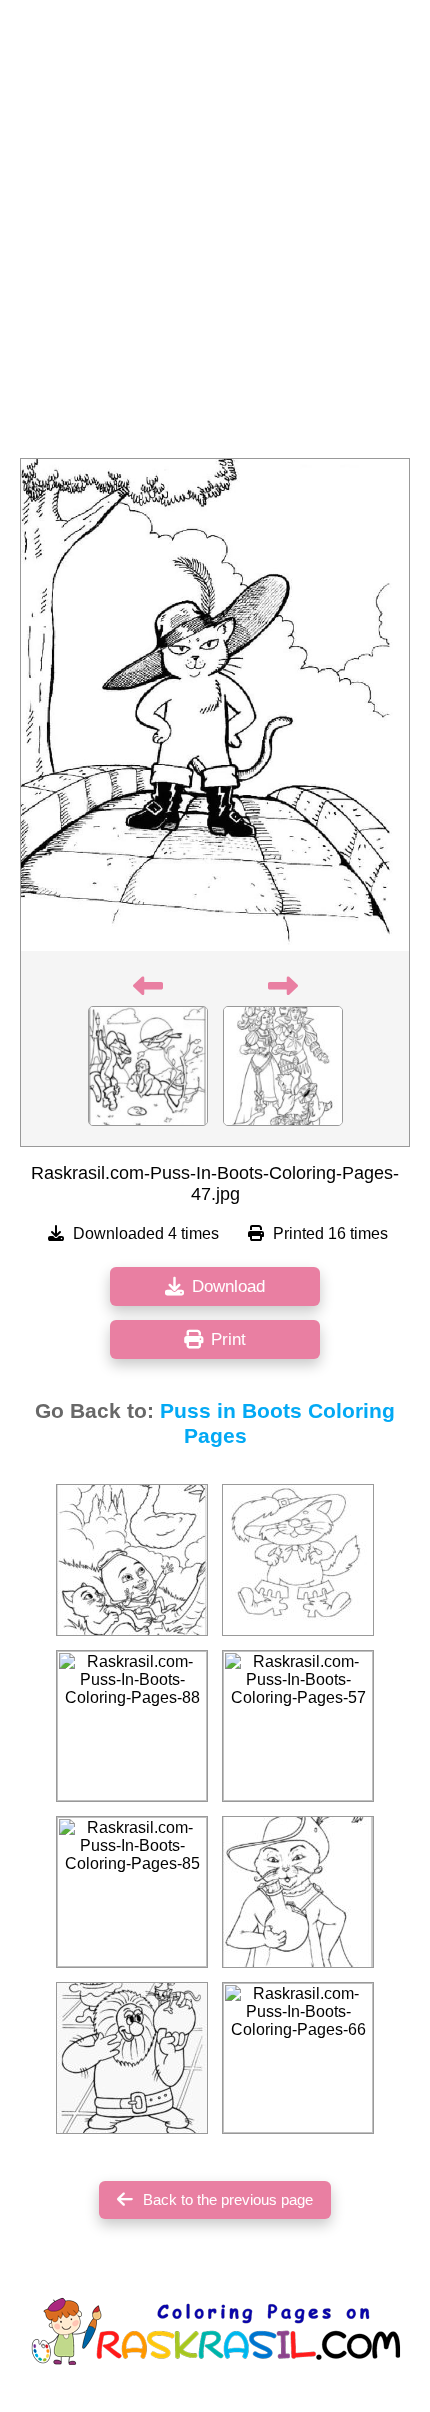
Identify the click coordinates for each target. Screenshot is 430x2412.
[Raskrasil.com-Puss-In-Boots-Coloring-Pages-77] (298, 1560)
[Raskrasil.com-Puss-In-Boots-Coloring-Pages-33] (132, 1560)
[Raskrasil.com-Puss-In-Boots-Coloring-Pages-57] (298, 1726)
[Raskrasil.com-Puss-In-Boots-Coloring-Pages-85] (132, 1892)
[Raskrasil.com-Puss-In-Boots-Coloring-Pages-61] (298, 1892)
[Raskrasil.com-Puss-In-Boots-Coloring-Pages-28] (132, 2058)
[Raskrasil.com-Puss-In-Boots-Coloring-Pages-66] (298, 2058)
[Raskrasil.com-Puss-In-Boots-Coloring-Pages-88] (132, 1726)
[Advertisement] (215, 235)
